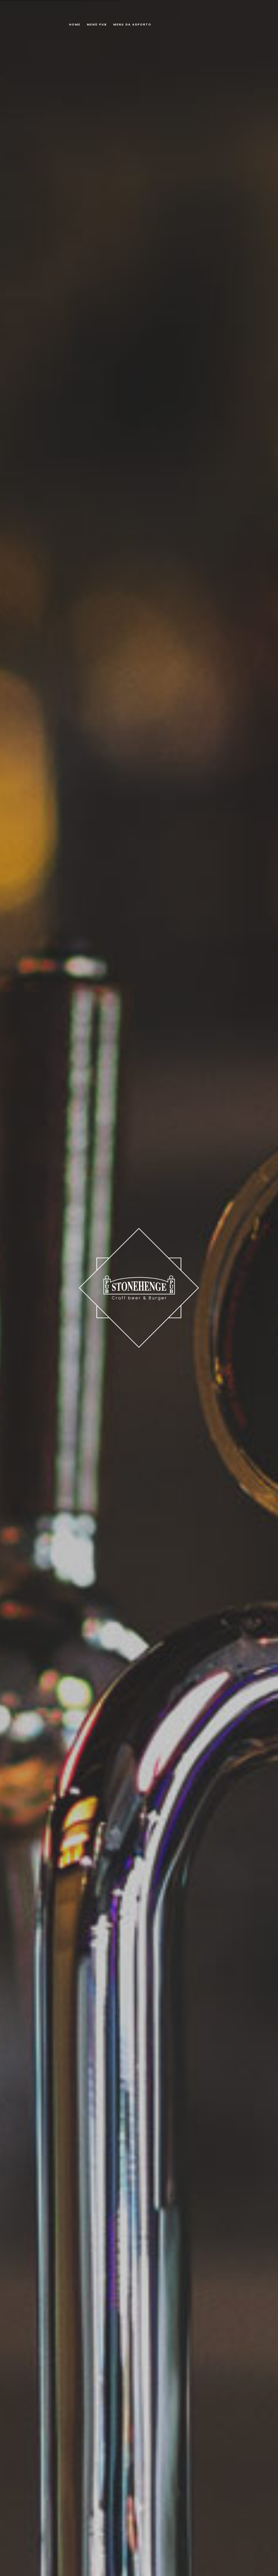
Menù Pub (97, 24)
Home (75, 24)
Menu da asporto (132, 24)
